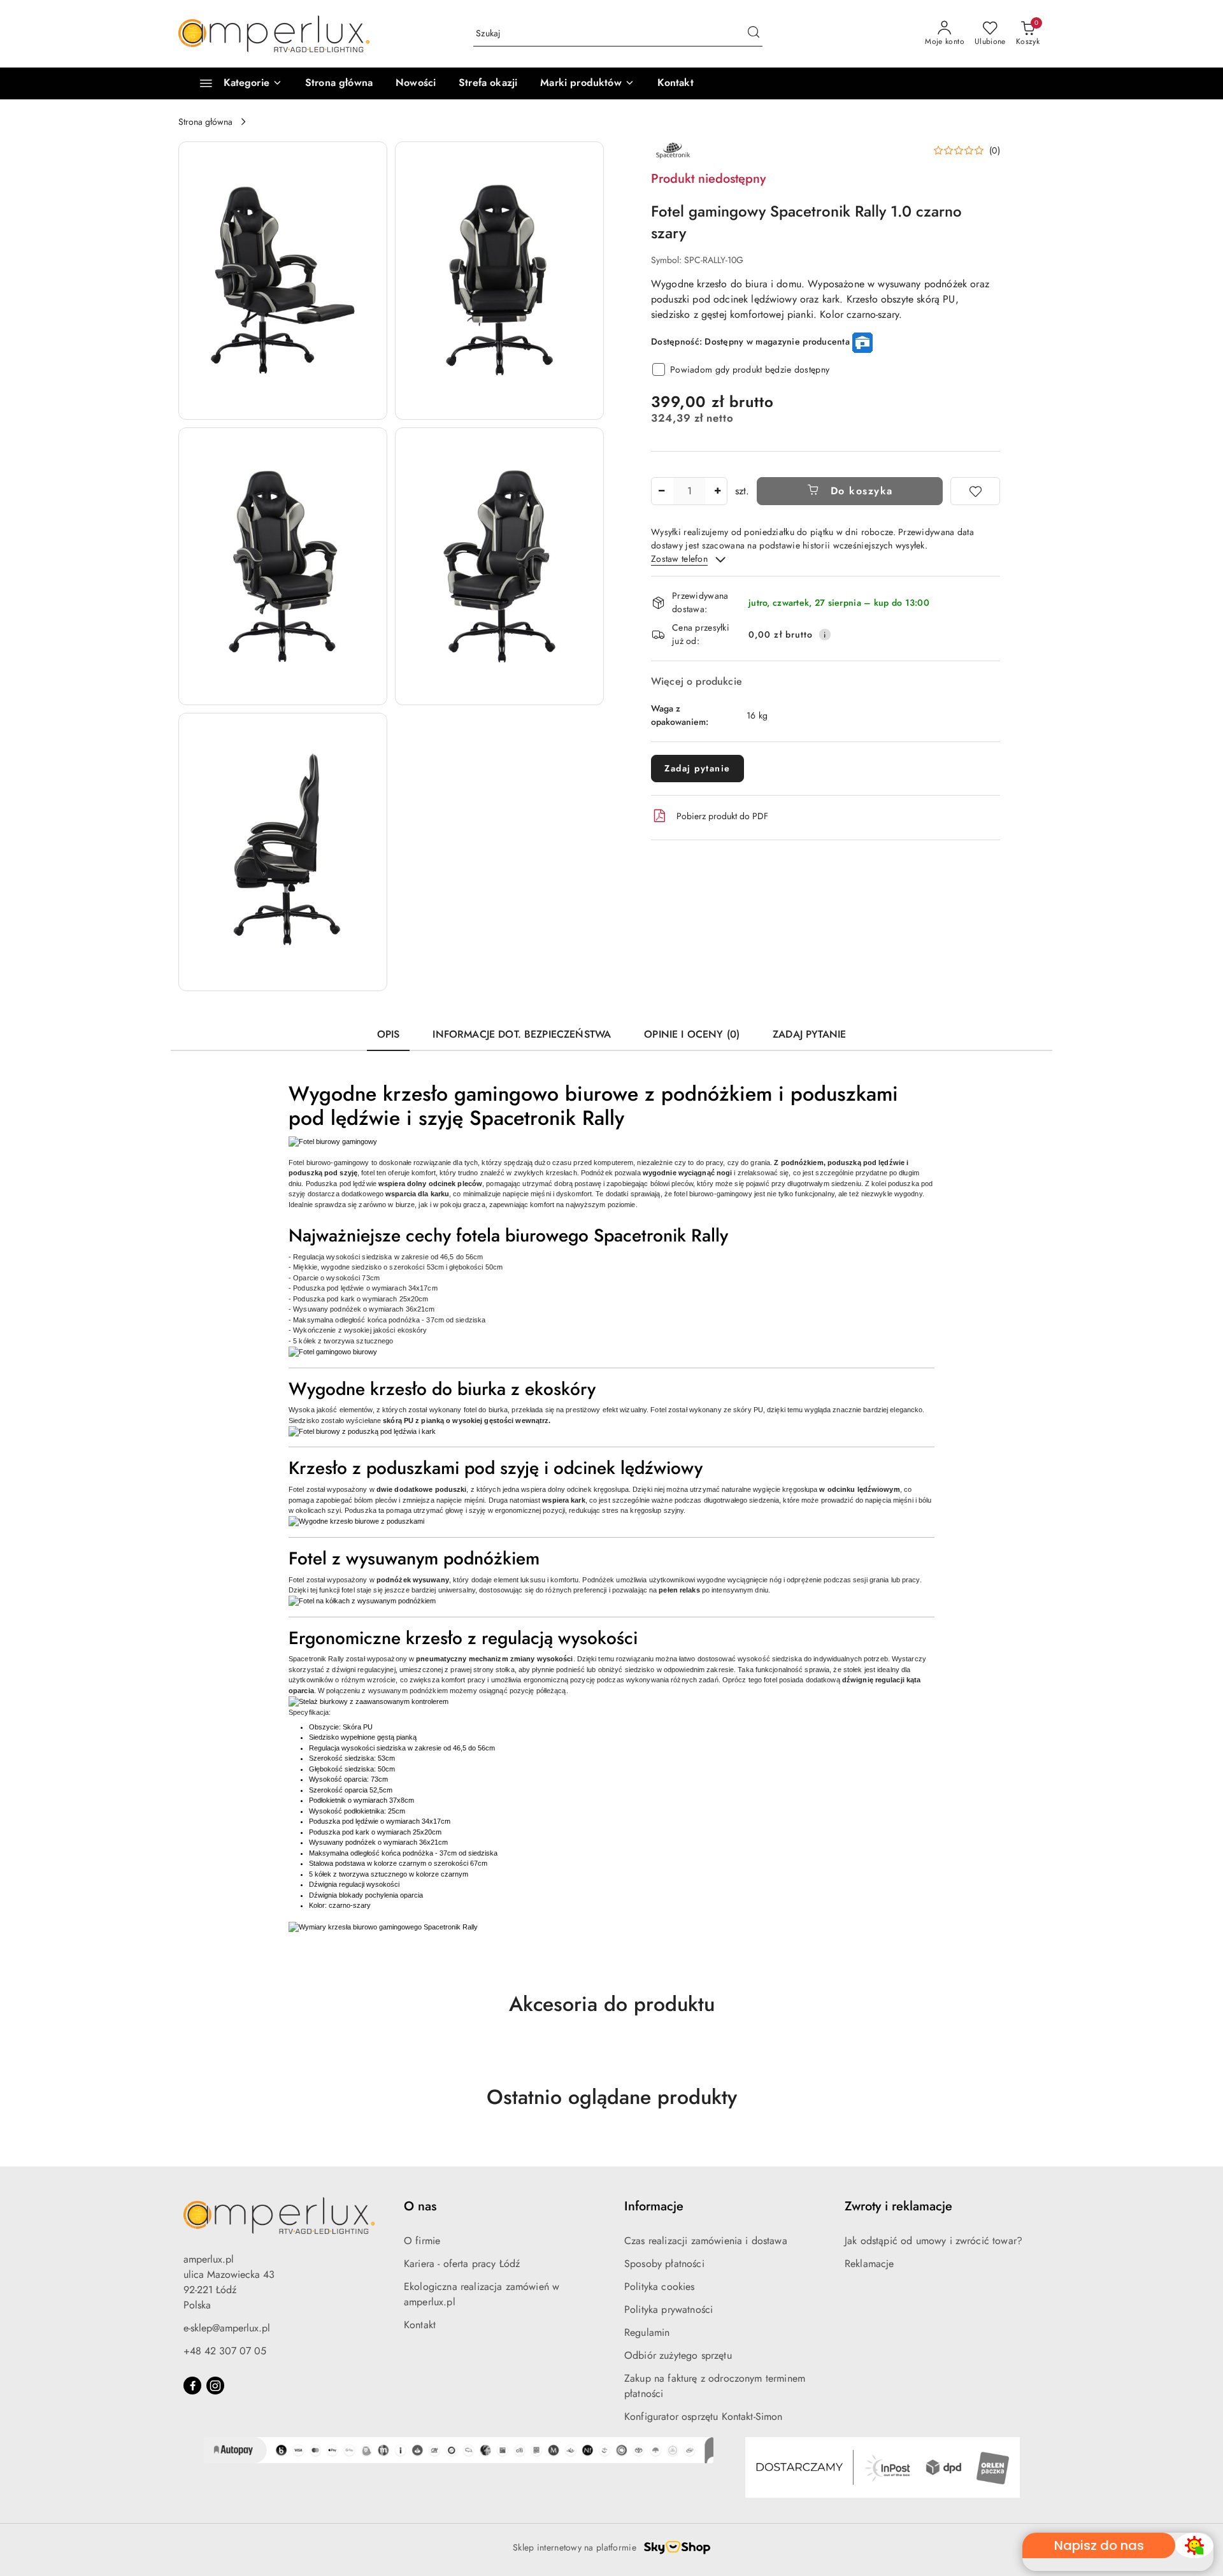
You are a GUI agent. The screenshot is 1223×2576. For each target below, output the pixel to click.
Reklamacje (869, 2264)
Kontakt (420, 2325)
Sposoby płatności (664, 2264)
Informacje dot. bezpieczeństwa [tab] (522, 1034)
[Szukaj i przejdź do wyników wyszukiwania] (754, 34)
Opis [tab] (389, 1034)
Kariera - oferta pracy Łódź (462, 2264)
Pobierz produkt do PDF (722, 816)
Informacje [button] (654, 2206)
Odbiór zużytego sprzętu (678, 2355)
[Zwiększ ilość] (717, 491)
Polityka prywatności (669, 2309)
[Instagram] (215, 2386)
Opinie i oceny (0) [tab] (692, 1034)
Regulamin (647, 2332)
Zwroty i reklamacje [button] (898, 2206)
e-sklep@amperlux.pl (227, 2328)
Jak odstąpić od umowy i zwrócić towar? (933, 2241)
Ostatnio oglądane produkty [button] (612, 2097)
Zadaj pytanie (697, 768)
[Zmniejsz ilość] (661, 491)
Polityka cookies (660, 2286)
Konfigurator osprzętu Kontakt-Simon (704, 2416)
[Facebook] (192, 2386)
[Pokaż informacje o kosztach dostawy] (825, 634)
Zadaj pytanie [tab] (809, 1034)
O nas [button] (420, 2206)
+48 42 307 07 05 (225, 2351)
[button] (587, 83)
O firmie (422, 2241)
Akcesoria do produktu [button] (612, 2004)
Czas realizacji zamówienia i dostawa (706, 2241)
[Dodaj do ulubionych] (975, 491)
